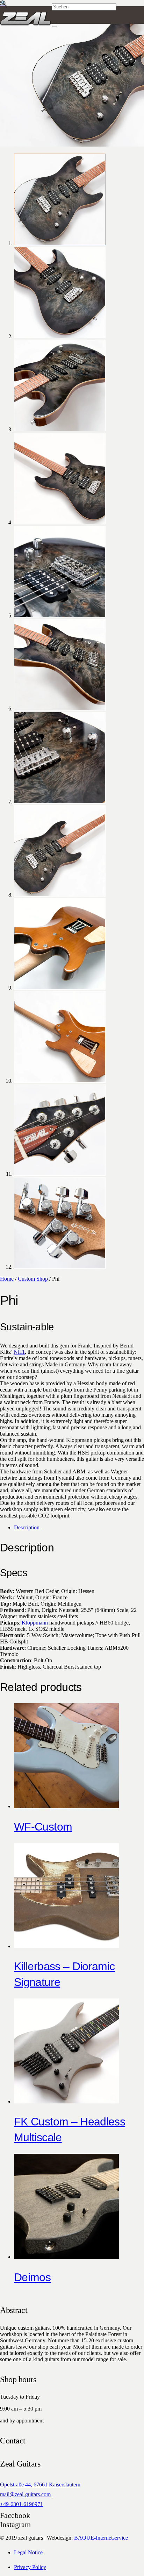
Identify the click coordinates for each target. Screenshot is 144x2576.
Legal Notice (28, 2552)
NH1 (19, 1352)
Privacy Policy (30, 2567)
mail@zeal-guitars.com (25, 2494)
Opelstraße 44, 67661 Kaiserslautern (40, 2485)
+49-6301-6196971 (21, 2504)
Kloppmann (35, 1623)
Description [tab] (27, 1527)
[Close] (55, 26)
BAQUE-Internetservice (101, 2538)
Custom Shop (33, 1279)
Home (7, 1279)
